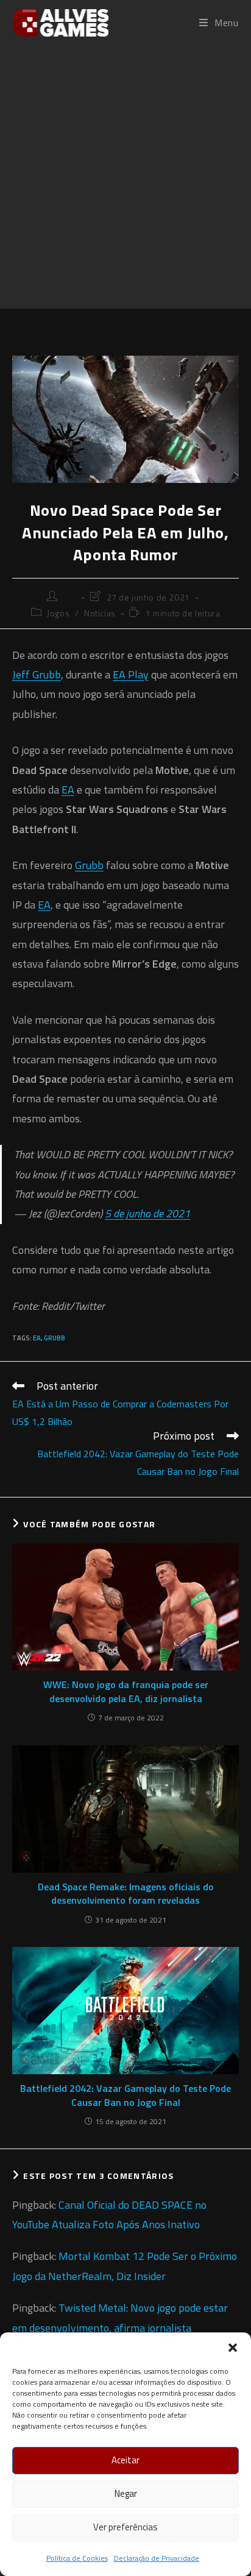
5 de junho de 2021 (147, 1213)
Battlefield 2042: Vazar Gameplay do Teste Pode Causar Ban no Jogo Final (125, 2095)
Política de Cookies (77, 2558)
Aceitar (125, 2460)
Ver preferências (125, 2527)
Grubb (89, 865)
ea (37, 1338)
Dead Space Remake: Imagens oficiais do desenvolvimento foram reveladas (126, 1894)
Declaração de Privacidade (157, 2558)
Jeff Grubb (37, 674)
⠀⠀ (70, 597)
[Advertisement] (125, 177)
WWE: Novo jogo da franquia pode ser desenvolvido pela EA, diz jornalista (126, 1691)
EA (68, 790)
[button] (233, 2348)
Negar (126, 2493)
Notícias (100, 613)
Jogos (58, 613)
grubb (55, 1338)
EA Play (131, 674)
